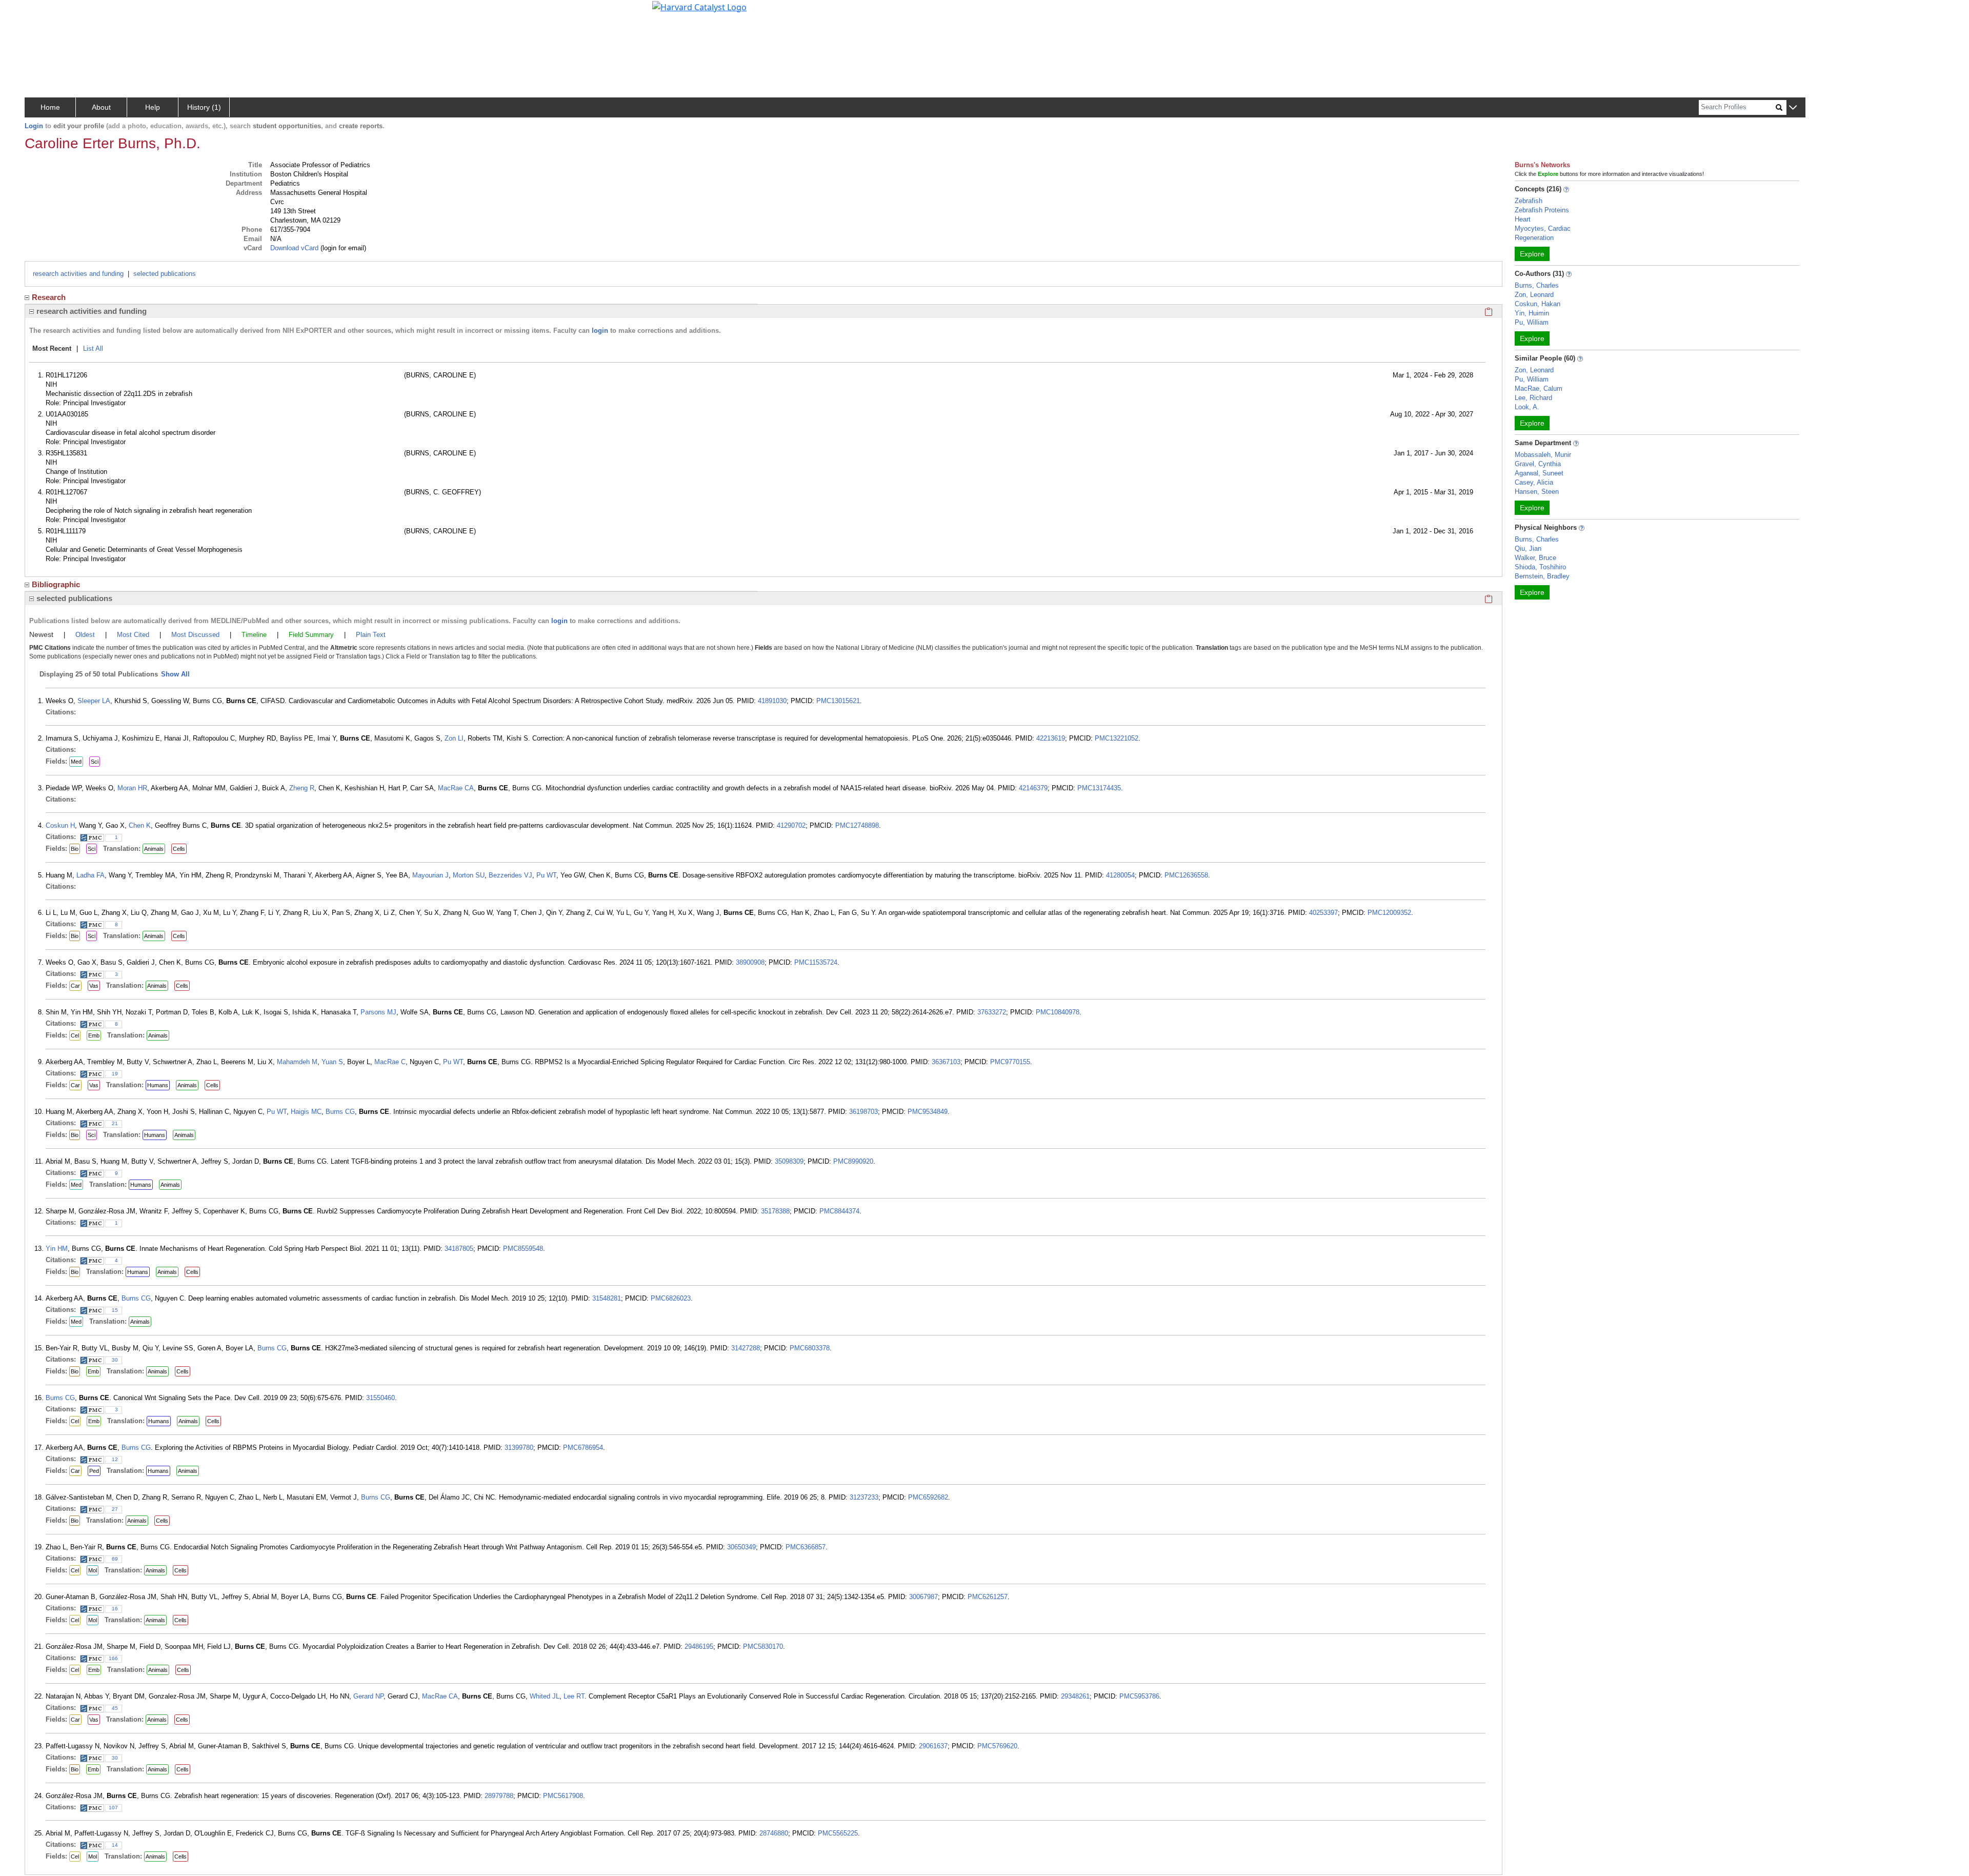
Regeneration (1534, 238)
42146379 (1033, 788)
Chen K (140, 825)
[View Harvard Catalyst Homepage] (699, 6)
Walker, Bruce (1535, 558)
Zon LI (454, 738)
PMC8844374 (839, 1211)
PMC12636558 (1186, 875)
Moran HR (132, 788)
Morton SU (469, 875)
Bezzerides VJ (510, 875)
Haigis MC (306, 1112)
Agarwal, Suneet (1539, 473)
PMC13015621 (838, 701)
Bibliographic (56, 584)
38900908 (750, 962)
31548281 (607, 1298)
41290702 (791, 825)
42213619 (1051, 738)
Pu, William (1532, 322)
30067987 (923, 1597)
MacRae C (390, 1062)
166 (113, 1658)
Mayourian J (430, 875)
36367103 (946, 1062)
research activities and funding (78, 274)
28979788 (499, 1796)
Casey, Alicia (1534, 482)
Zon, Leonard (1534, 295)
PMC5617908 (563, 1796)
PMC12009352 (1389, 913)
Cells (179, 849)
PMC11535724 (816, 962)
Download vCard (294, 248)
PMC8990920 (853, 1161)
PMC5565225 (838, 1833)
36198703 (863, 1112)
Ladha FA (91, 875)
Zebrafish (1529, 201)
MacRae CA (456, 788)
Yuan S (332, 1062)
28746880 (774, 1833)
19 (115, 1074)
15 (115, 1310)
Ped (94, 1471)
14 (115, 1845)
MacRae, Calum (1539, 388)
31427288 (746, 1348)
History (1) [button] (204, 107)
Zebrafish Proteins (1542, 210)
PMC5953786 (1139, 1696)
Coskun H (60, 825)
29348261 (1075, 1696)
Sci (95, 762)
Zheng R (302, 788)
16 (115, 1609)
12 (115, 1459)
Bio (75, 849)
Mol (93, 1570)
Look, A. (1527, 407)
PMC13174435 (1099, 788)
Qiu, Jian (1528, 548)
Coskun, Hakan (1538, 304)
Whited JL (545, 1696)
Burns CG (340, 1112)
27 (115, 1509)
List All (93, 348)
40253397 (1323, 913)
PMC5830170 (763, 1647)
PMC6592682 (928, 1497)
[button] (1793, 108)
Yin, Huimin (1532, 313)
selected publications (165, 274)
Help (153, 107)
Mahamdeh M (297, 1062)
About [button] (101, 107)
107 (113, 1808)
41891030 (772, 701)
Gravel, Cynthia (1538, 464)
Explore (1532, 254)
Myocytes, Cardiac (1543, 228)
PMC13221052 (1117, 738)
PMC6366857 (806, 1547)
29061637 (933, 1746)
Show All (175, 674)
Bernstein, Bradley (1542, 576)
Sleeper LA (94, 701)
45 (115, 1708)
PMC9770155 (1010, 1062)
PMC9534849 (928, 1112)
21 (115, 1123)
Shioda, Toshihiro (1540, 567)
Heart (1523, 219)
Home (50, 107)
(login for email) (342, 248)
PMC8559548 (523, 1249)
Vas (94, 986)
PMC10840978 (1058, 1012)
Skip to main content (43, 12)
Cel (75, 1035)
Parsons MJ (378, 1012)
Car (75, 986)
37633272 (992, 1012)
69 (115, 1559)
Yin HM (57, 1249)
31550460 (380, 1398)
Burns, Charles (1537, 285)
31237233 (864, 1497)
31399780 (519, 1448)
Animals (154, 849)
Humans (158, 1085)
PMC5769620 (997, 1746)
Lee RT (574, 1696)
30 (115, 1360)
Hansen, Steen (1537, 492)
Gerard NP (368, 1696)
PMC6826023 (671, 1298)
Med (76, 762)
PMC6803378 (810, 1348)
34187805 (459, 1249)
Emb (94, 1035)
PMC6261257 (988, 1597)
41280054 (1120, 875)
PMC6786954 (583, 1448)
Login (34, 126)
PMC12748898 (857, 825)
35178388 (775, 1211)
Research (49, 297)
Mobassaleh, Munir (1543, 455)
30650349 (741, 1547)
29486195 (699, 1647)
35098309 (789, 1161)
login (600, 331)
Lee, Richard (1533, 398)
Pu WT (546, 875)
